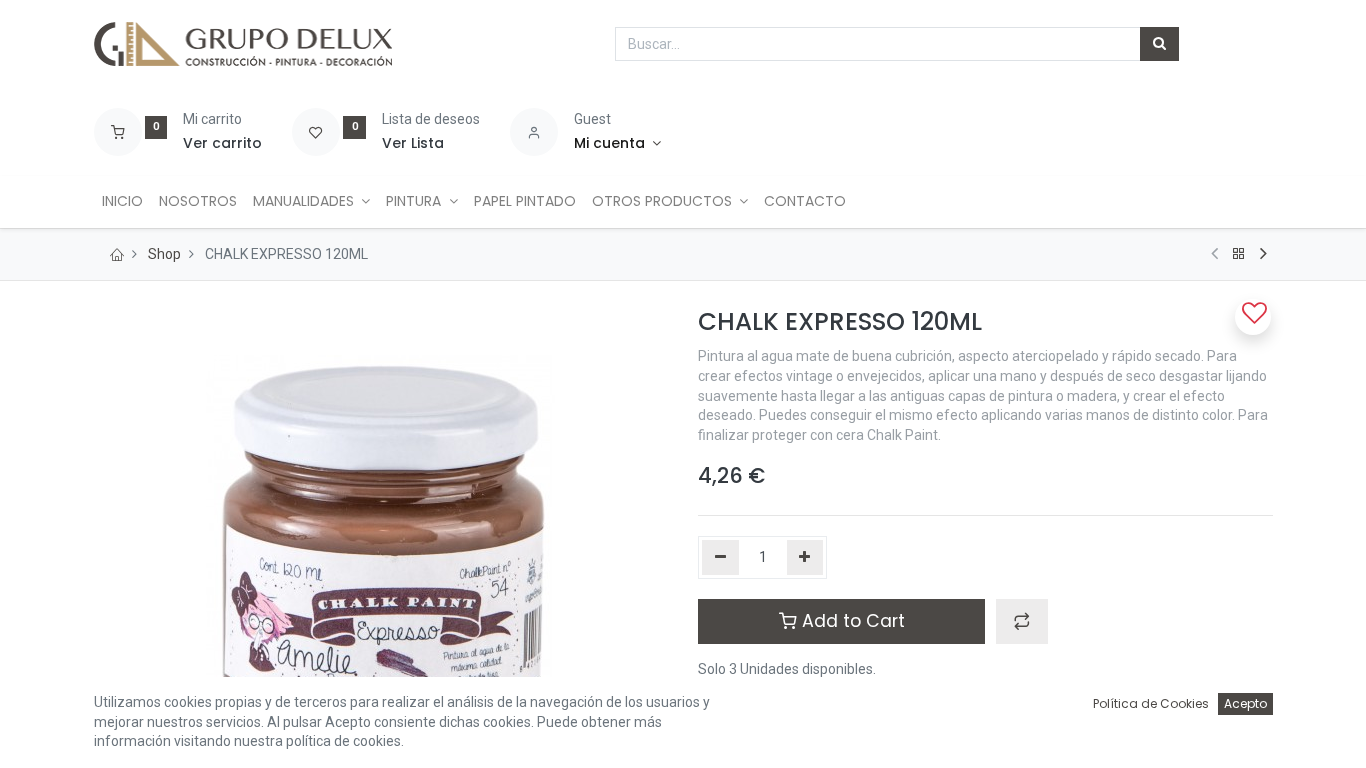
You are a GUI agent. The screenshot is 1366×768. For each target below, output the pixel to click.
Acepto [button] (1245, 703)
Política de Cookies (1151, 703)
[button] (1022, 621)
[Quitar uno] (720, 558)
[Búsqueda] (1159, 44)
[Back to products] (1239, 254)
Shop (164, 254)
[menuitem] (122, 202)
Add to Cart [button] (851, 621)
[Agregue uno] (805, 558)
